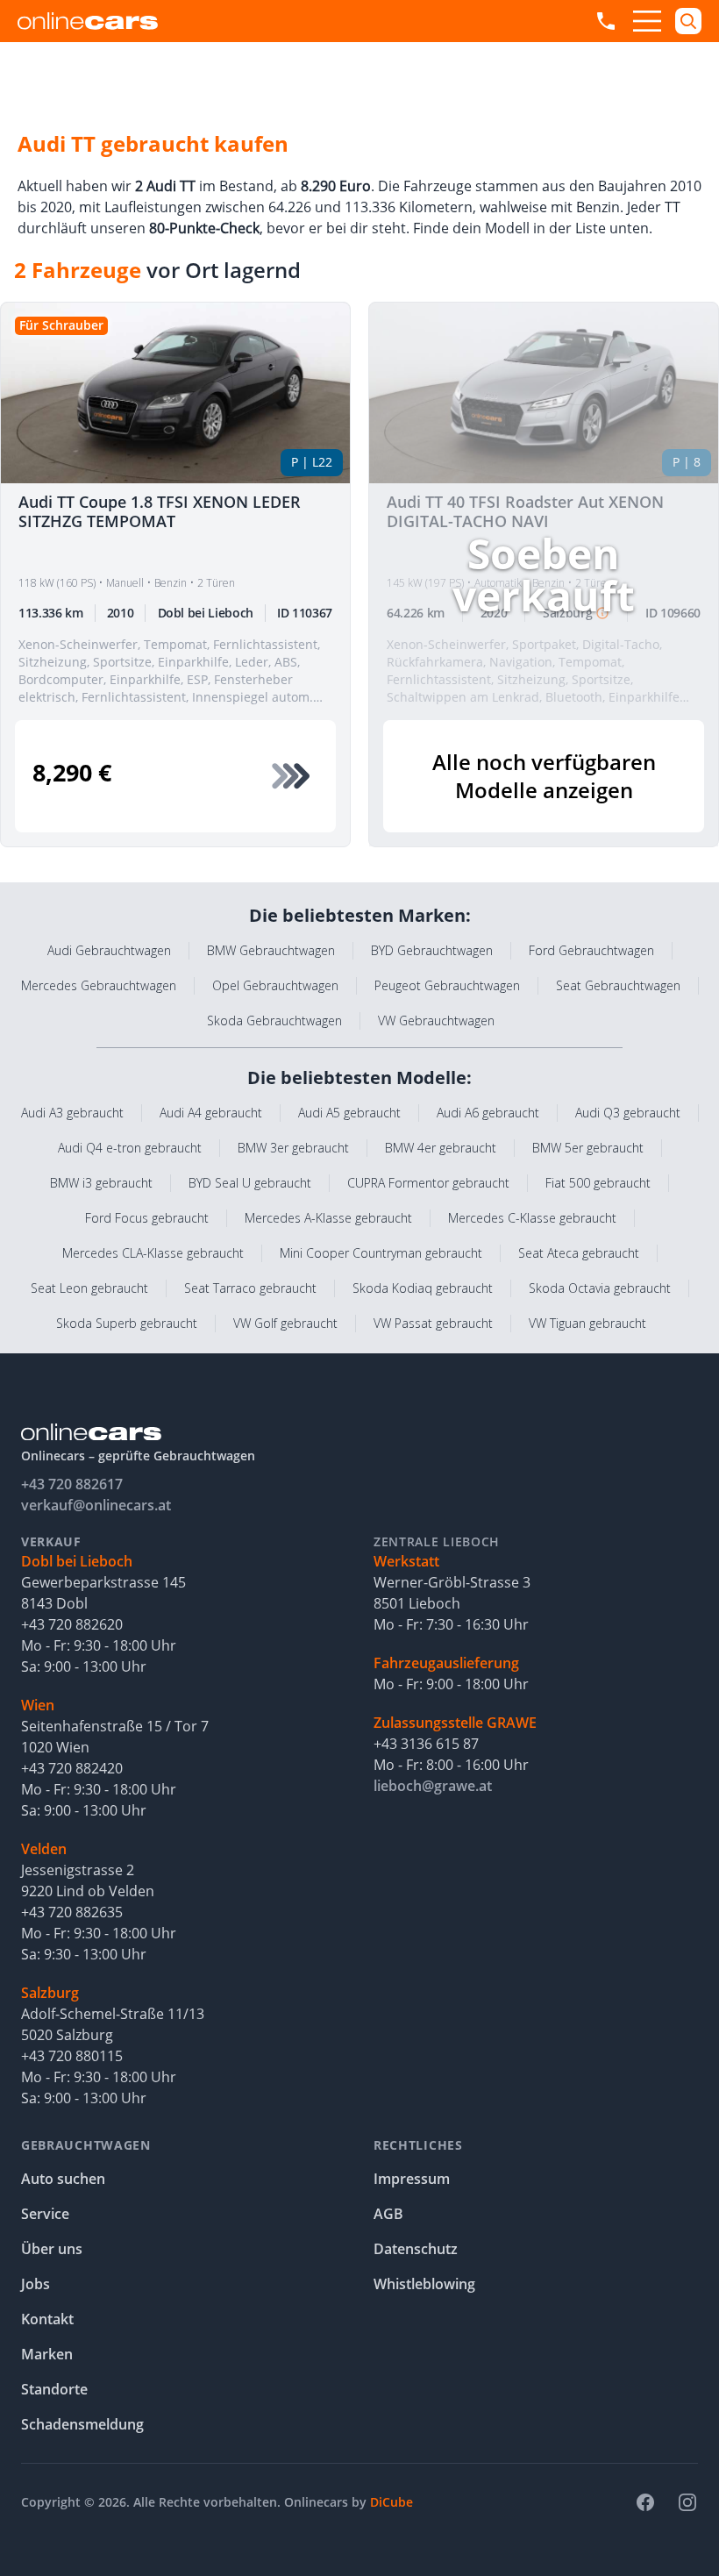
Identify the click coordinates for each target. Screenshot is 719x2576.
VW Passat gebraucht (433, 1323)
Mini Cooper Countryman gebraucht (381, 1253)
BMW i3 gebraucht (101, 1183)
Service (45, 2214)
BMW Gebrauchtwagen (271, 950)
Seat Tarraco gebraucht (250, 1288)
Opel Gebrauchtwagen (275, 985)
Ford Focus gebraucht (147, 1218)
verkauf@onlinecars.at (96, 1505)
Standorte (54, 2389)
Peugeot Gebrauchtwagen (447, 985)
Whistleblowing (424, 2284)
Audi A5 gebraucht (349, 1113)
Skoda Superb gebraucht (127, 1323)
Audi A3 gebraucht (72, 1113)
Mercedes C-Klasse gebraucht (532, 1218)
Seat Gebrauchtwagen (618, 985)
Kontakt (47, 2319)
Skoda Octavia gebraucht (600, 1288)
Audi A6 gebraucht (488, 1113)
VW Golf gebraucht (285, 1323)
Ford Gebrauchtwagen (591, 950)
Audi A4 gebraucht (211, 1113)
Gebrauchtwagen (86, 2145)
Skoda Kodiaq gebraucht (423, 1288)
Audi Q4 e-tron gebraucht (130, 1148)
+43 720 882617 (72, 1484)
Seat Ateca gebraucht (579, 1253)
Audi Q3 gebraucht (628, 1113)
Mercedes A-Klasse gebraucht (328, 1218)
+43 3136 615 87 (426, 1744)
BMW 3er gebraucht (293, 1148)
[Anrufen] (606, 21)
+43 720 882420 (72, 1768)
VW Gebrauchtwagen (436, 1020)
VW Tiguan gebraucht (587, 1323)
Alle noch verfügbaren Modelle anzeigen (544, 776)
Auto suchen (63, 2179)
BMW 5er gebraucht (588, 1148)
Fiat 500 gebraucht (598, 1183)
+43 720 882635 (72, 1912)
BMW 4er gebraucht (441, 1148)
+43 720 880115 (72, 2056)
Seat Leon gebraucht (89, 1288)
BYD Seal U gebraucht (250, 1183)
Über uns (52, 2249)
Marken (47, 2354)
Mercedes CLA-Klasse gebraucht (153, 1253)
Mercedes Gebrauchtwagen (99, 985)
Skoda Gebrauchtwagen (274, 1020)
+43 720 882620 (72, 1624)
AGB (388, 2214)
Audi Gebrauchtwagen (109, 950)
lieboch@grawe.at (433, 1786)
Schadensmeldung (82, 2424)
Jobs (36, 2284)
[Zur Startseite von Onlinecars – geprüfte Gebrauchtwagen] (88, 21)
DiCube (392, 2502)
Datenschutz (416, 2249)
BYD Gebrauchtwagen (432, 950)
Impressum (412, 2179)
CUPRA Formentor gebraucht (428, 1183)
